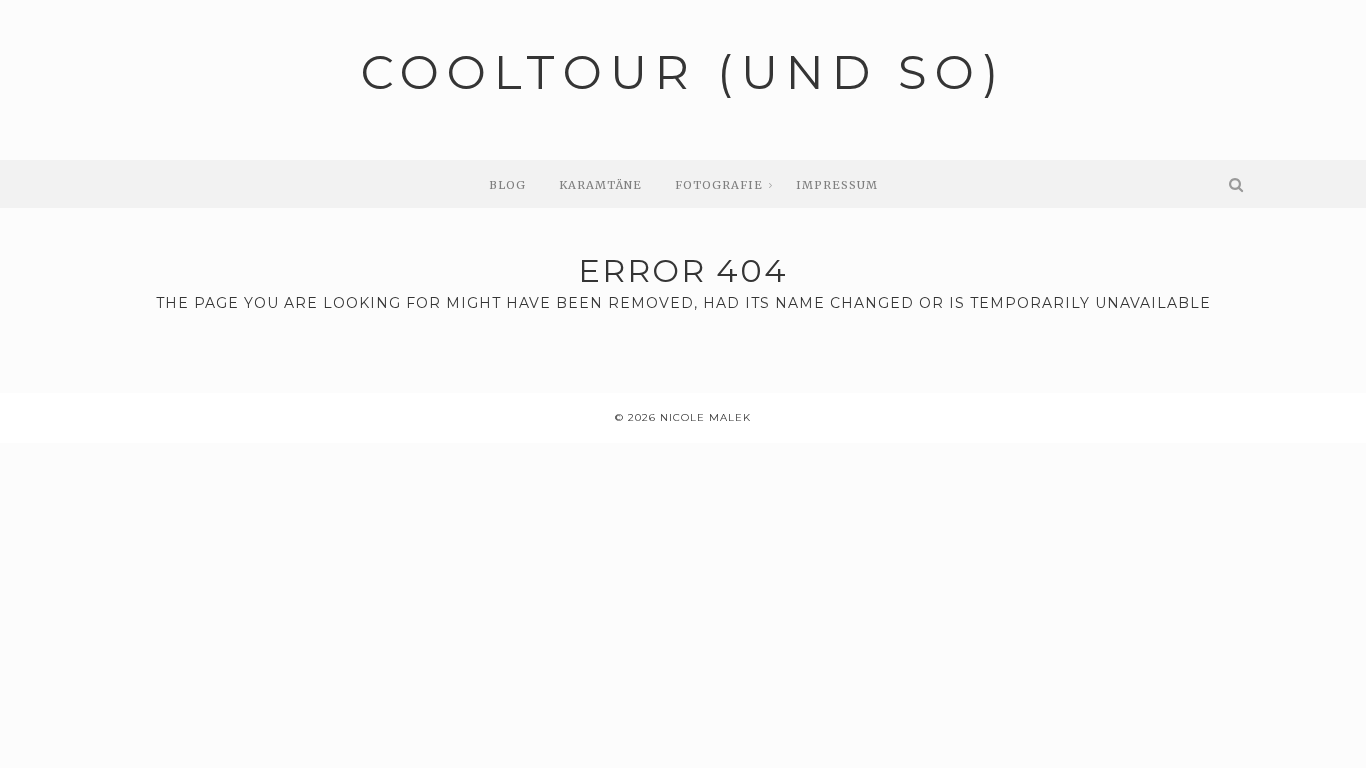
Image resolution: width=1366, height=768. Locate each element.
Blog (507, 185)
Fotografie (719, 185)
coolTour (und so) (683, 72)
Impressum (837, 185)
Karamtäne (600, 185)
